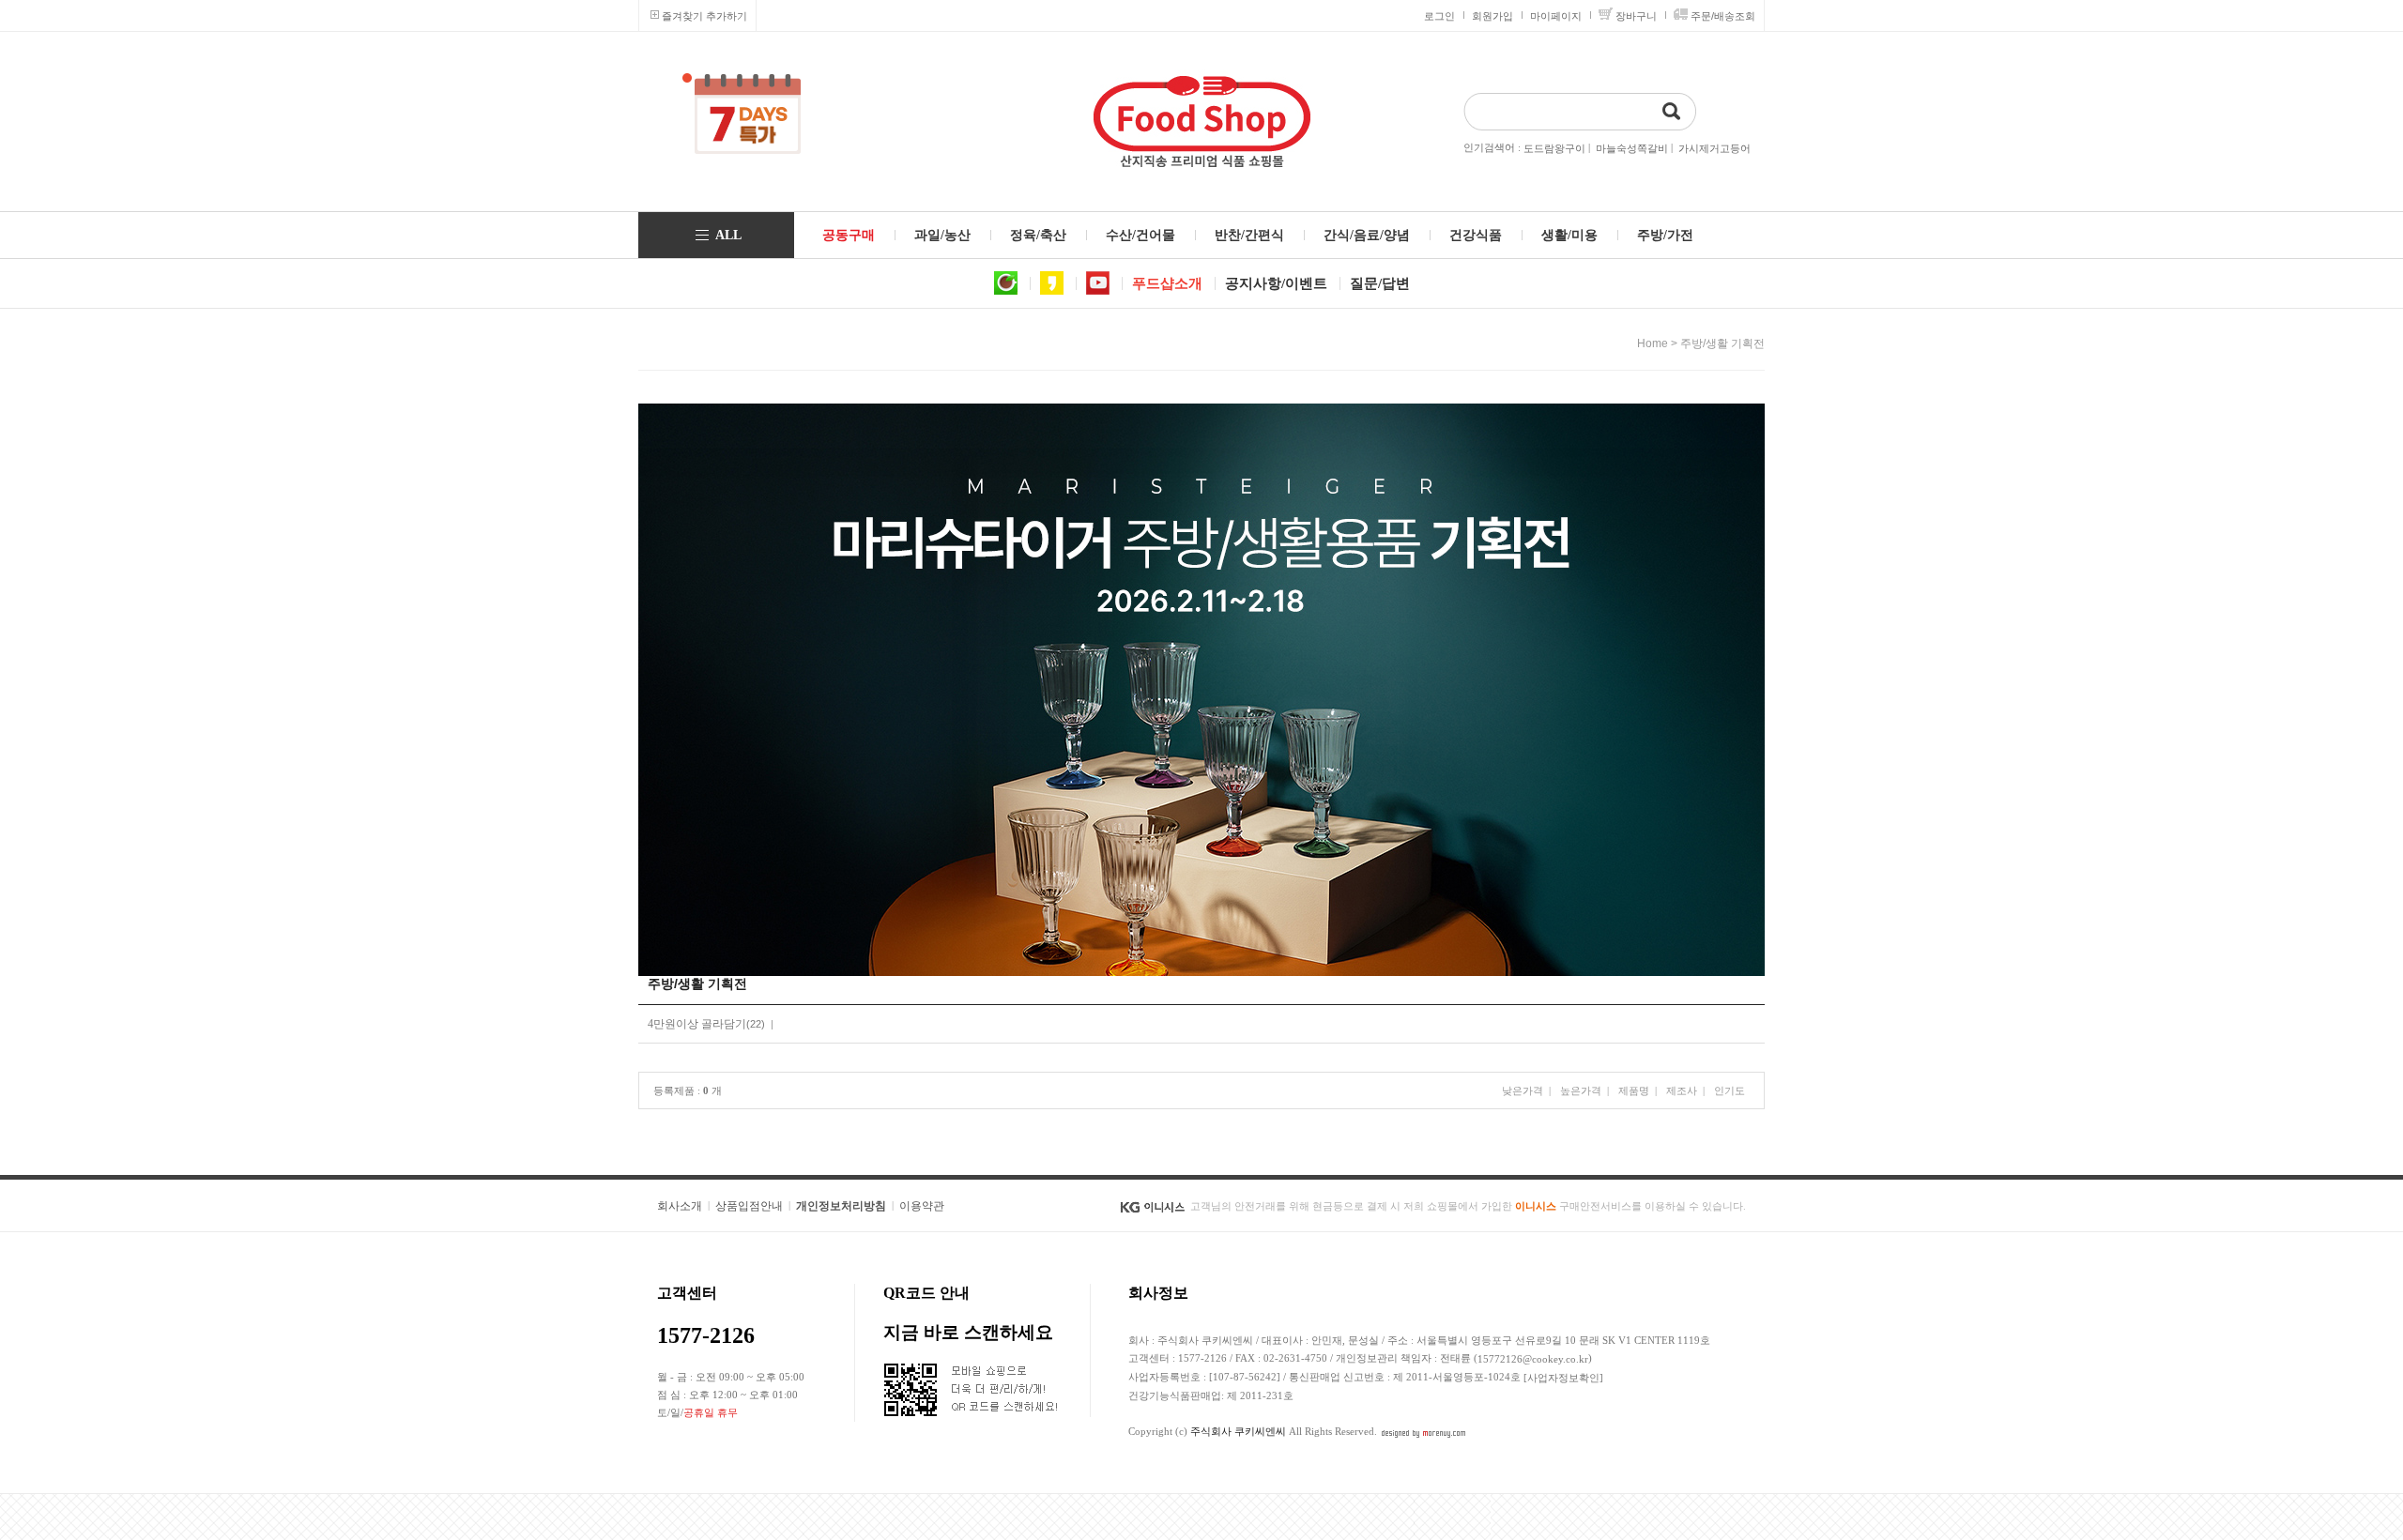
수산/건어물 (1140, 235)
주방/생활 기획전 (1722, 343)
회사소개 (680, 1206)
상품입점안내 (749, 1206)
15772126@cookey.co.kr (1533, 1359)
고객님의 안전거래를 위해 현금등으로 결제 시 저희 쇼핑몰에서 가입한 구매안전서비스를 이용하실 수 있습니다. (1468, 1206)
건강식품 (1476, 235)
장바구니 (1636, 16)
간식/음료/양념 (1367, 235)
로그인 (1439, 16)
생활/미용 (1569, 235)
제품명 (1634, 1090)
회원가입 (1492, 16)
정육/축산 (1038, 235)
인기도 (1730, 1090)
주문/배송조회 (1723, 16)
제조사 (1682, 1090)
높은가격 (1581, 1090)
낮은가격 (1523, 1090)
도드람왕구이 (1554, 148)
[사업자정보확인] (1563, 1378)
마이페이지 (1556, 16)
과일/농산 (942, 235)
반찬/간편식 (1249, 235)
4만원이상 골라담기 (697, 1024)
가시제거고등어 (1714, 148)
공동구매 (849, 235)
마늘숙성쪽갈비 (1632, 148)
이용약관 (922, 1206)
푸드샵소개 (1167, 283)
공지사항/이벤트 (1276, 283)
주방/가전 (1665, 235)
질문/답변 (1380, 283)
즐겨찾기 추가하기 (704, 16)
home (1653, 343)
